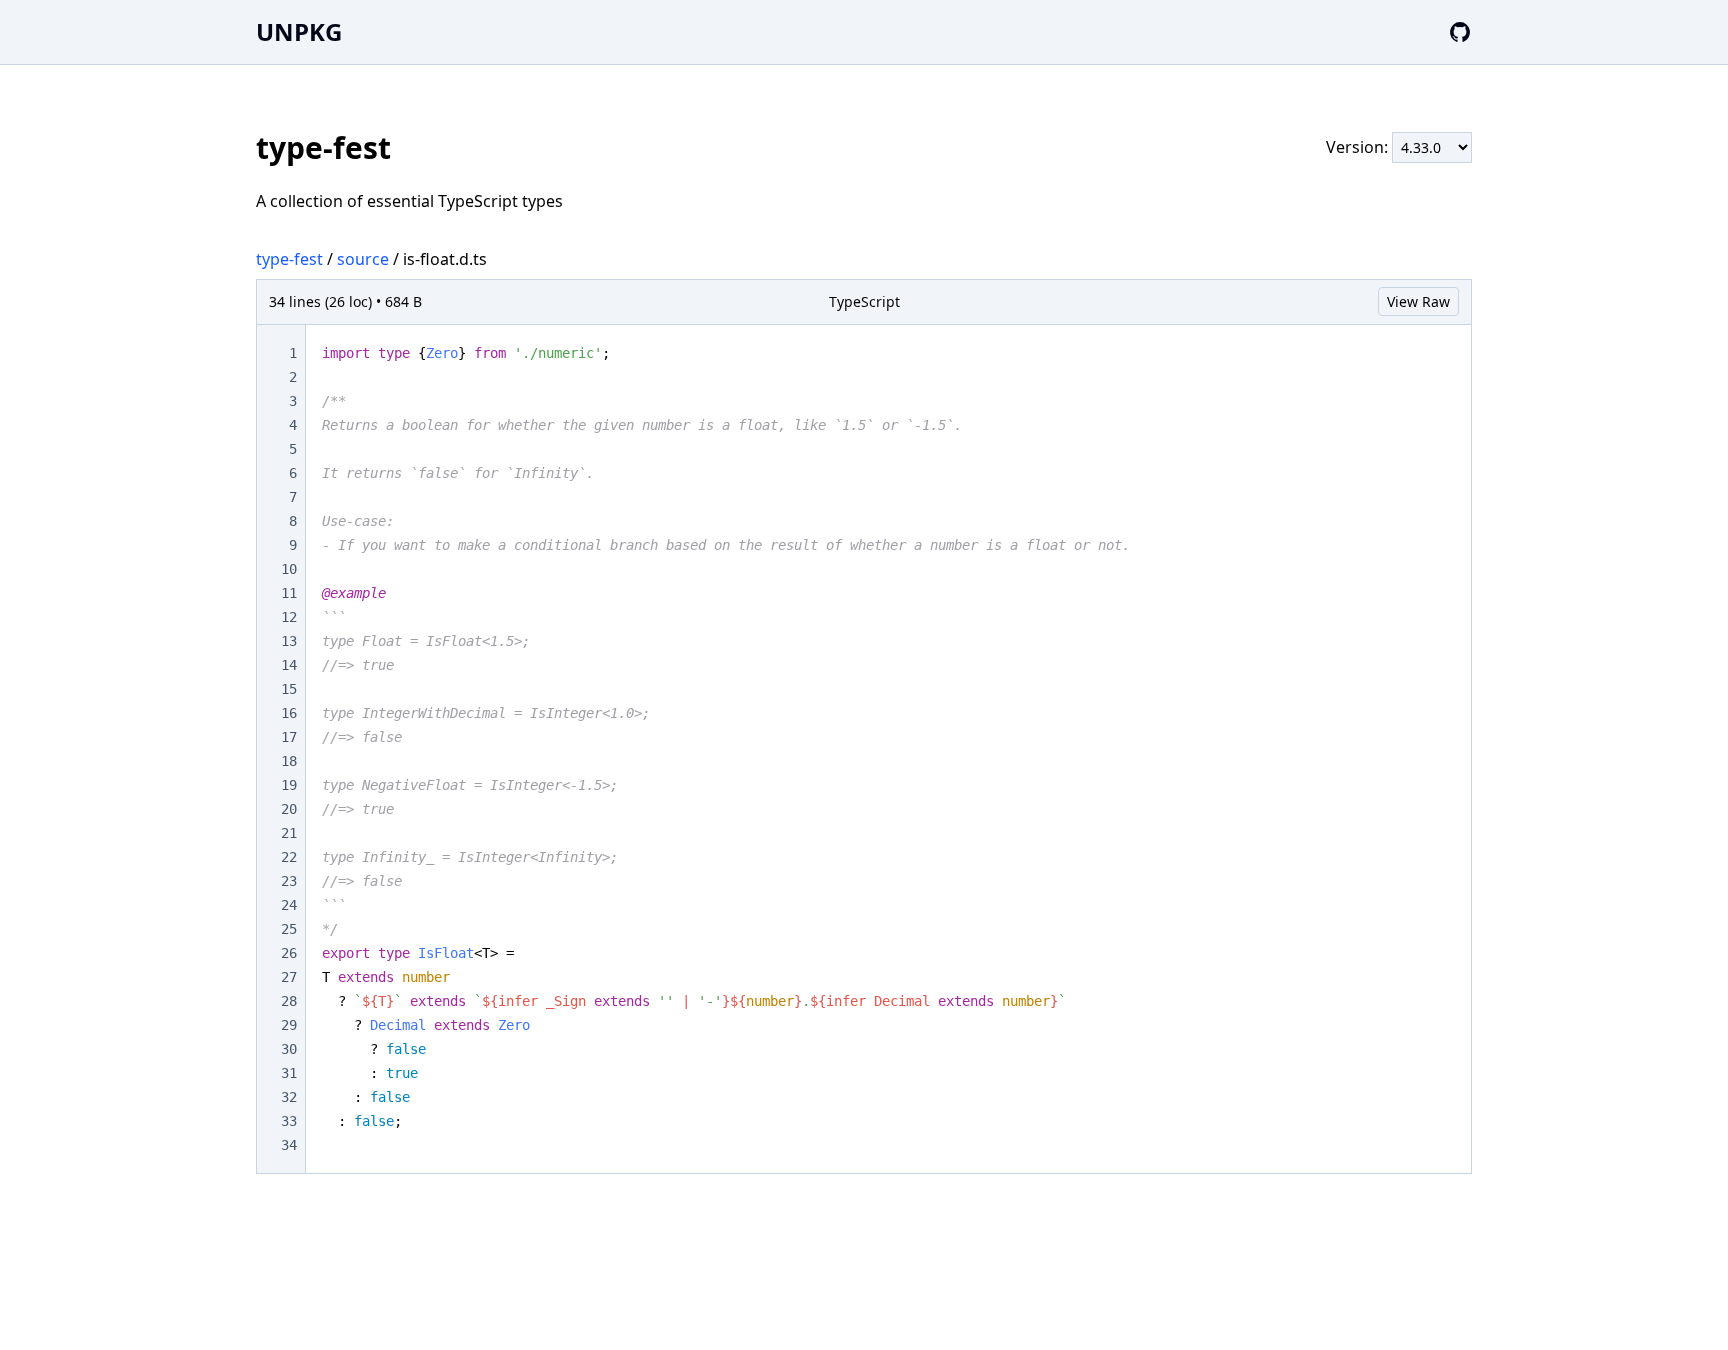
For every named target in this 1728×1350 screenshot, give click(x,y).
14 (289, 665)
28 (289, 1001)
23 (289, 881)
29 (289, 1025)
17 (289, 737)
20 (289, 809)
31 (289, 1073)
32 (289, 1097)
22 (289, 857)
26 (289, 953)
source (363, 259)
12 (289, 617)
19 (289, 785)
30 (289, 1049)
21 (289, 833)
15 (289, 689)
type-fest (289, 259)
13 (289, 641)
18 (289, 761)
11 (289, 593)
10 (289, 569)
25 (289, 929)
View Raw (1418, 301)
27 (289, 977)
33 (289, 1121)
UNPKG (299, 31)
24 (289, 905)
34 (289, 1145)
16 (289, 713)
